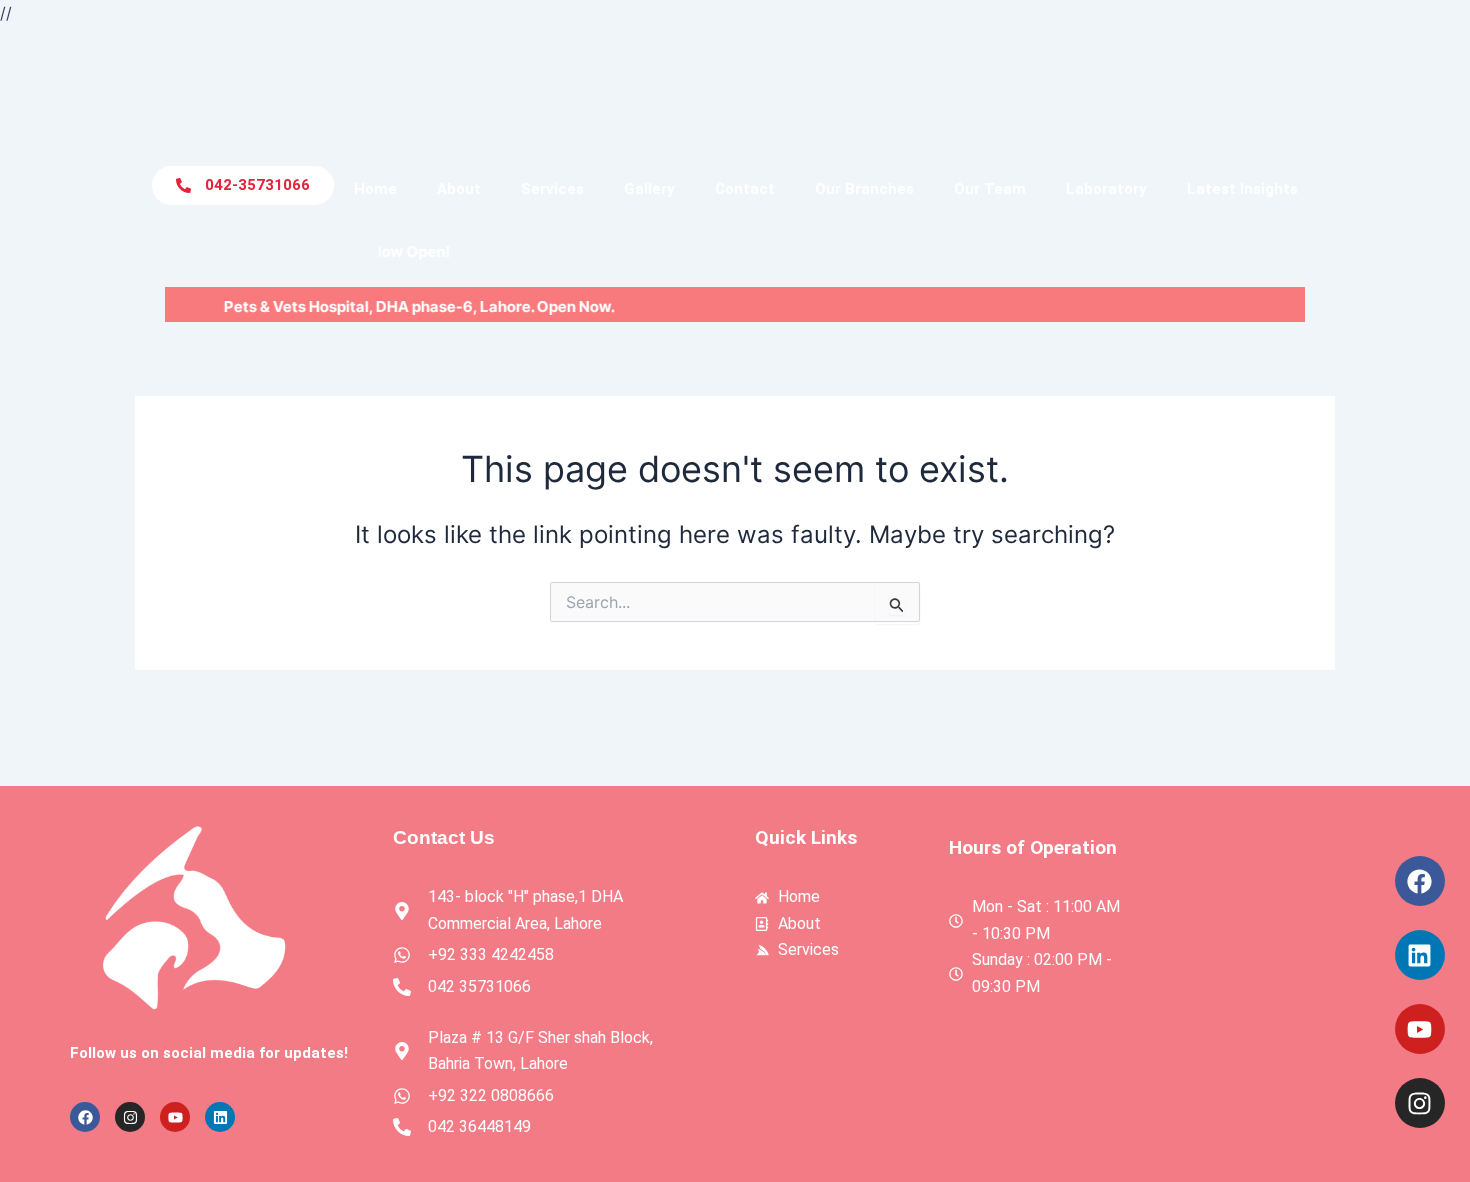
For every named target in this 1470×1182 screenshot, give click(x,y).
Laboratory (1106, 189)
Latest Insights (1242, 189)
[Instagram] (1420, 1103)
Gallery (649, 189)
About (459, 189)
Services (552, 189)
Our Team (990, 189)
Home (375, 189)
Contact (745, 189)
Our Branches (864, 189)
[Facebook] (1420, 881)
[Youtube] (1420, 1029)
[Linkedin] (1420, 955)
